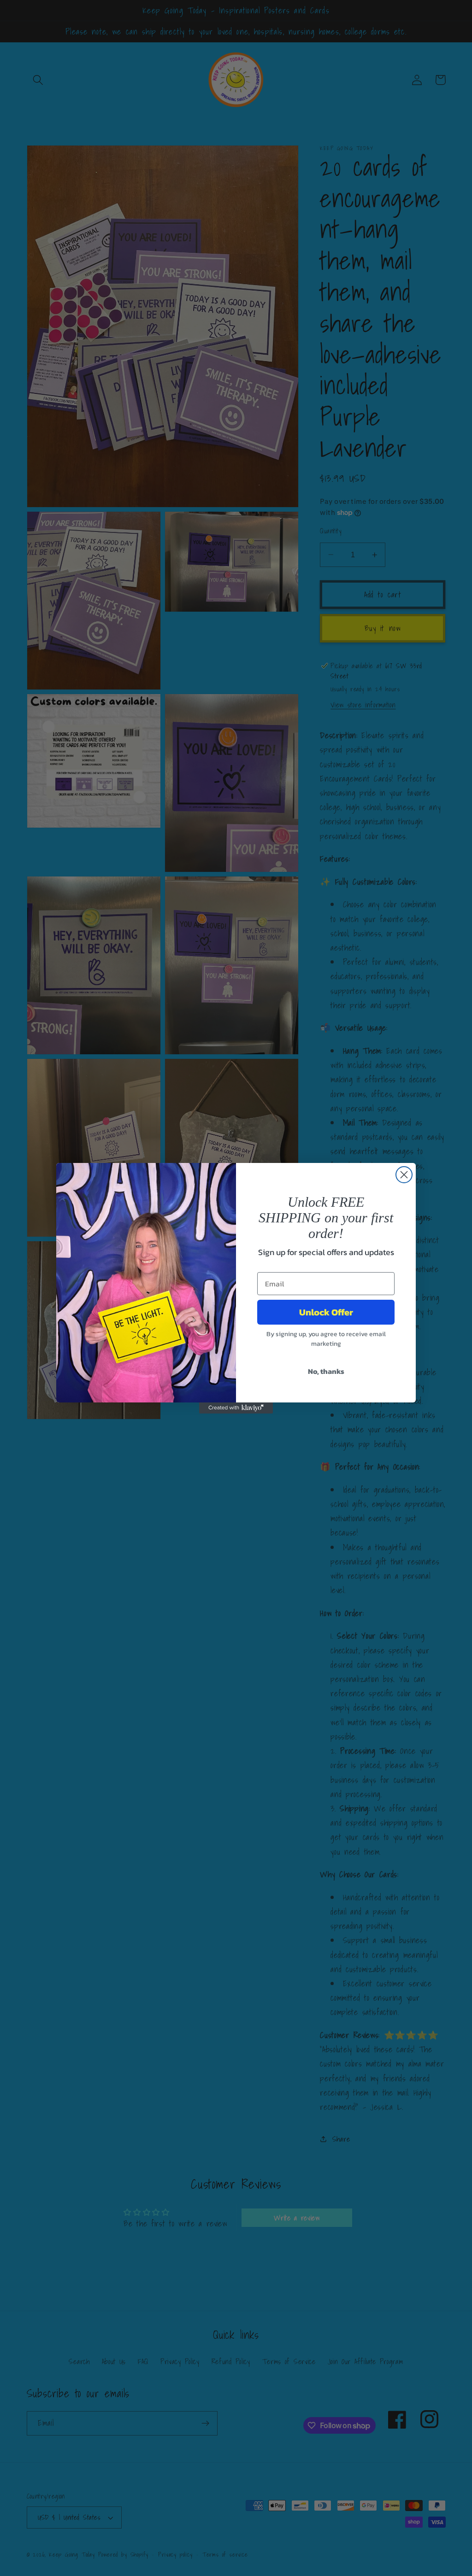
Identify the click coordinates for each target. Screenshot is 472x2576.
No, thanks (326, 1371)
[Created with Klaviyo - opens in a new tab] (236, 1408)
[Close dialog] (404, 1175)
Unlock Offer (326, 1312)
